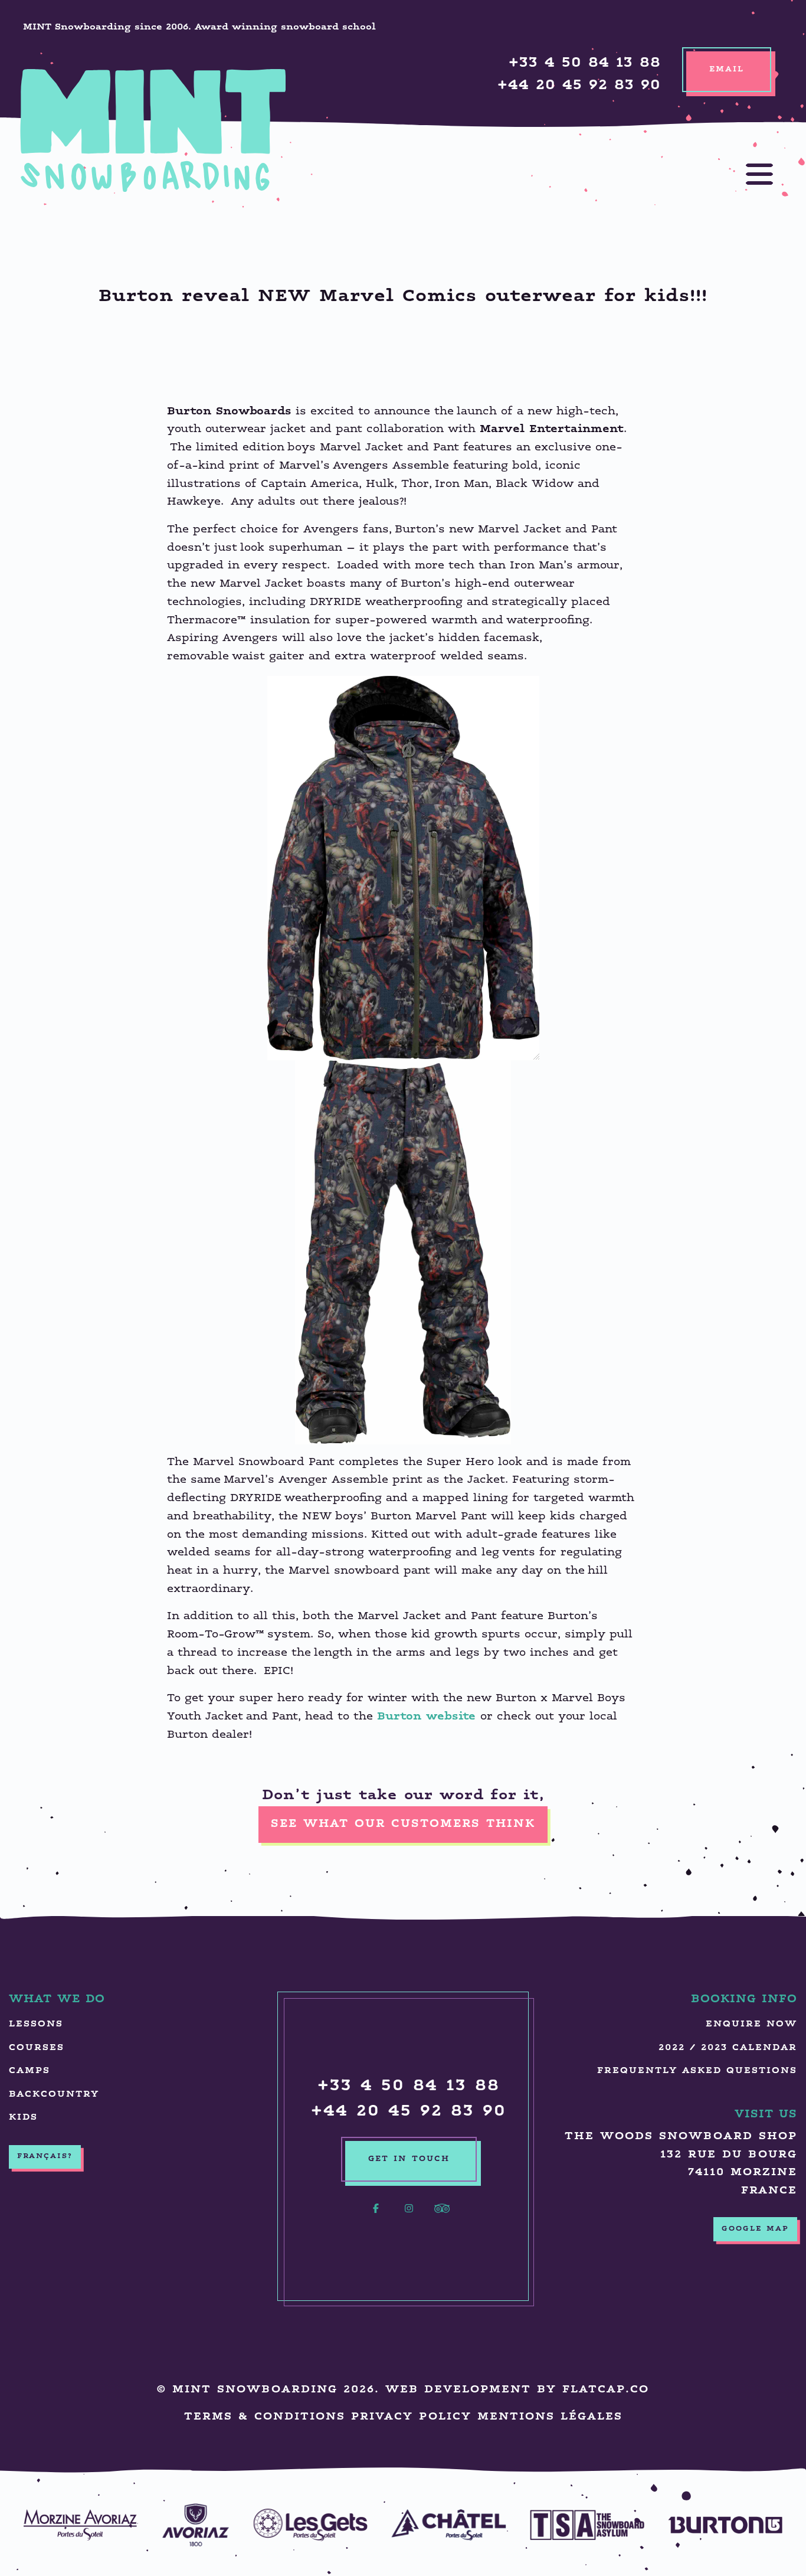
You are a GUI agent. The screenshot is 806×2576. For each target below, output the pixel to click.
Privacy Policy (411, 2418)
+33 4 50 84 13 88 (585, 63)
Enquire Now (751, 2024)
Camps (30, 2071)
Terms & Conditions (265, 2418)
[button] (748, 174)
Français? (45, 2156)
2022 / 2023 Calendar (728, 2048)
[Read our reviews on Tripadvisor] (442, 2215)
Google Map (755, 2229)
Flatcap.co (606, 2390)
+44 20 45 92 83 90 (579, 86)
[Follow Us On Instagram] (409, 2215)
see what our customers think (403, 1824)
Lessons (36, 2024)
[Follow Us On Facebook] (376, 2215)
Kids (23, 2118)
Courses (37, 2048)
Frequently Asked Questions (697, 2071)
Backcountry (54, 2095)
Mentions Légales (550, 2418)
